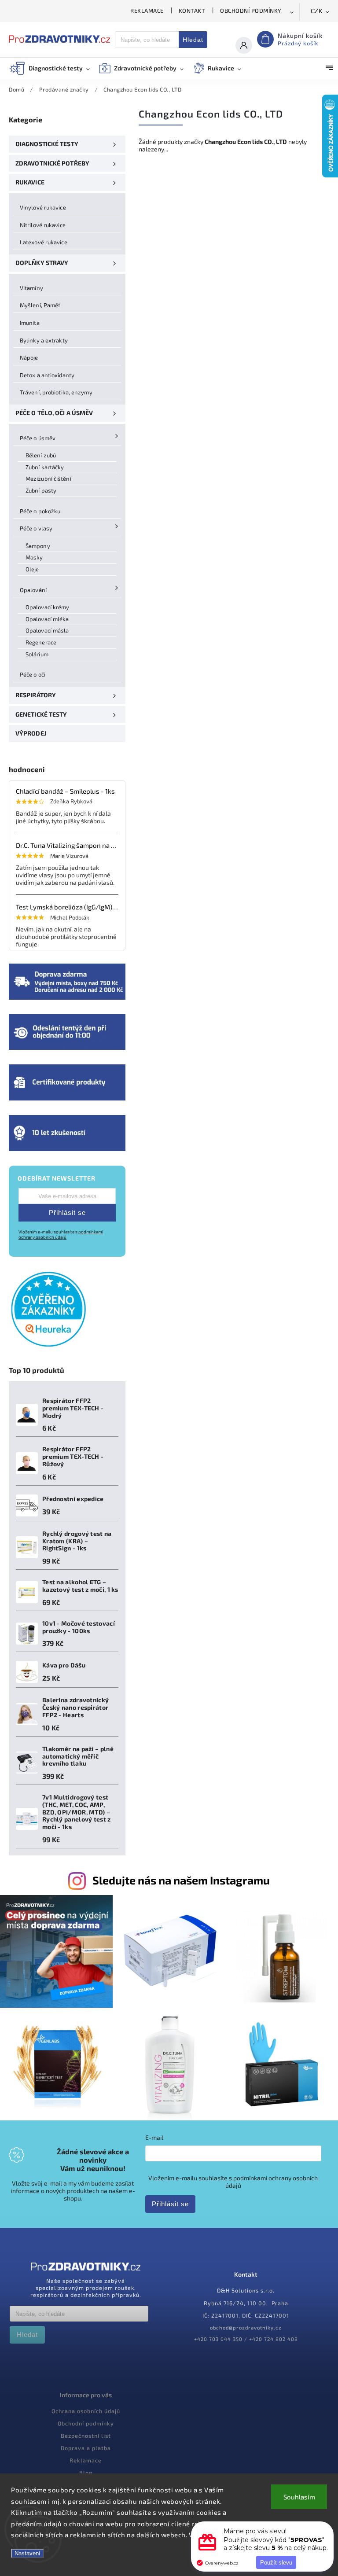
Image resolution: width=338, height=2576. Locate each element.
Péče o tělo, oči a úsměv (54, 413)
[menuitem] (54, 68)
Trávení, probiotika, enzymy (56, 392)
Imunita (30, 323)
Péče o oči (33, 674)
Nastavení (28, 2553)
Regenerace (41, 642)
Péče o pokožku (40, 511)
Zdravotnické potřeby (52, 163)
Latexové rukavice (44, 242)
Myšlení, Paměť (40, 305)
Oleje (32, 569)
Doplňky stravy (42, 263)
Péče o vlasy (36, 528)
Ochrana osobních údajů (86, 2411)
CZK (317, 11)
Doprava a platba (86, 2448)
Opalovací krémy (48, 607)
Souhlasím (299, 2497)
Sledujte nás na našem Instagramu (181, 1880)
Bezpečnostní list (86, 2436)
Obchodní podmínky (251, 11)
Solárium (37, 654)
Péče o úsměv (38, 438)
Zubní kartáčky (45, 467)
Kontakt (192, 11)
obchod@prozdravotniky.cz (246, 2328)
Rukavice (30, 182)
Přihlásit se (67, 1213)
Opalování (33, 590)
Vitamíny (31, 288)
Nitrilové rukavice (43, 225)
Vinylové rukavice (43, 207)
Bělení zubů (41, 455)
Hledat (193, 40)
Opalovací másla (47, 630)
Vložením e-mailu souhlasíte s (61, 1234)
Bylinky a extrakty (44, 340)
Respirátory (36, 695)
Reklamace (147, 11)
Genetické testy (41, 714)
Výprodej (31, 733)
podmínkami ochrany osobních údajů (61, 1234)
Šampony (38, 546)
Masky (34, 557)
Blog (86, 2473)
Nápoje (29, 357)
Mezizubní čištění (48, 478)
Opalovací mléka (47, 619)
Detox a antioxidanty (47, 375)
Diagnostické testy (47, 144)
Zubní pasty (41, 490)
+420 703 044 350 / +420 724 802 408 (246, 2339)
